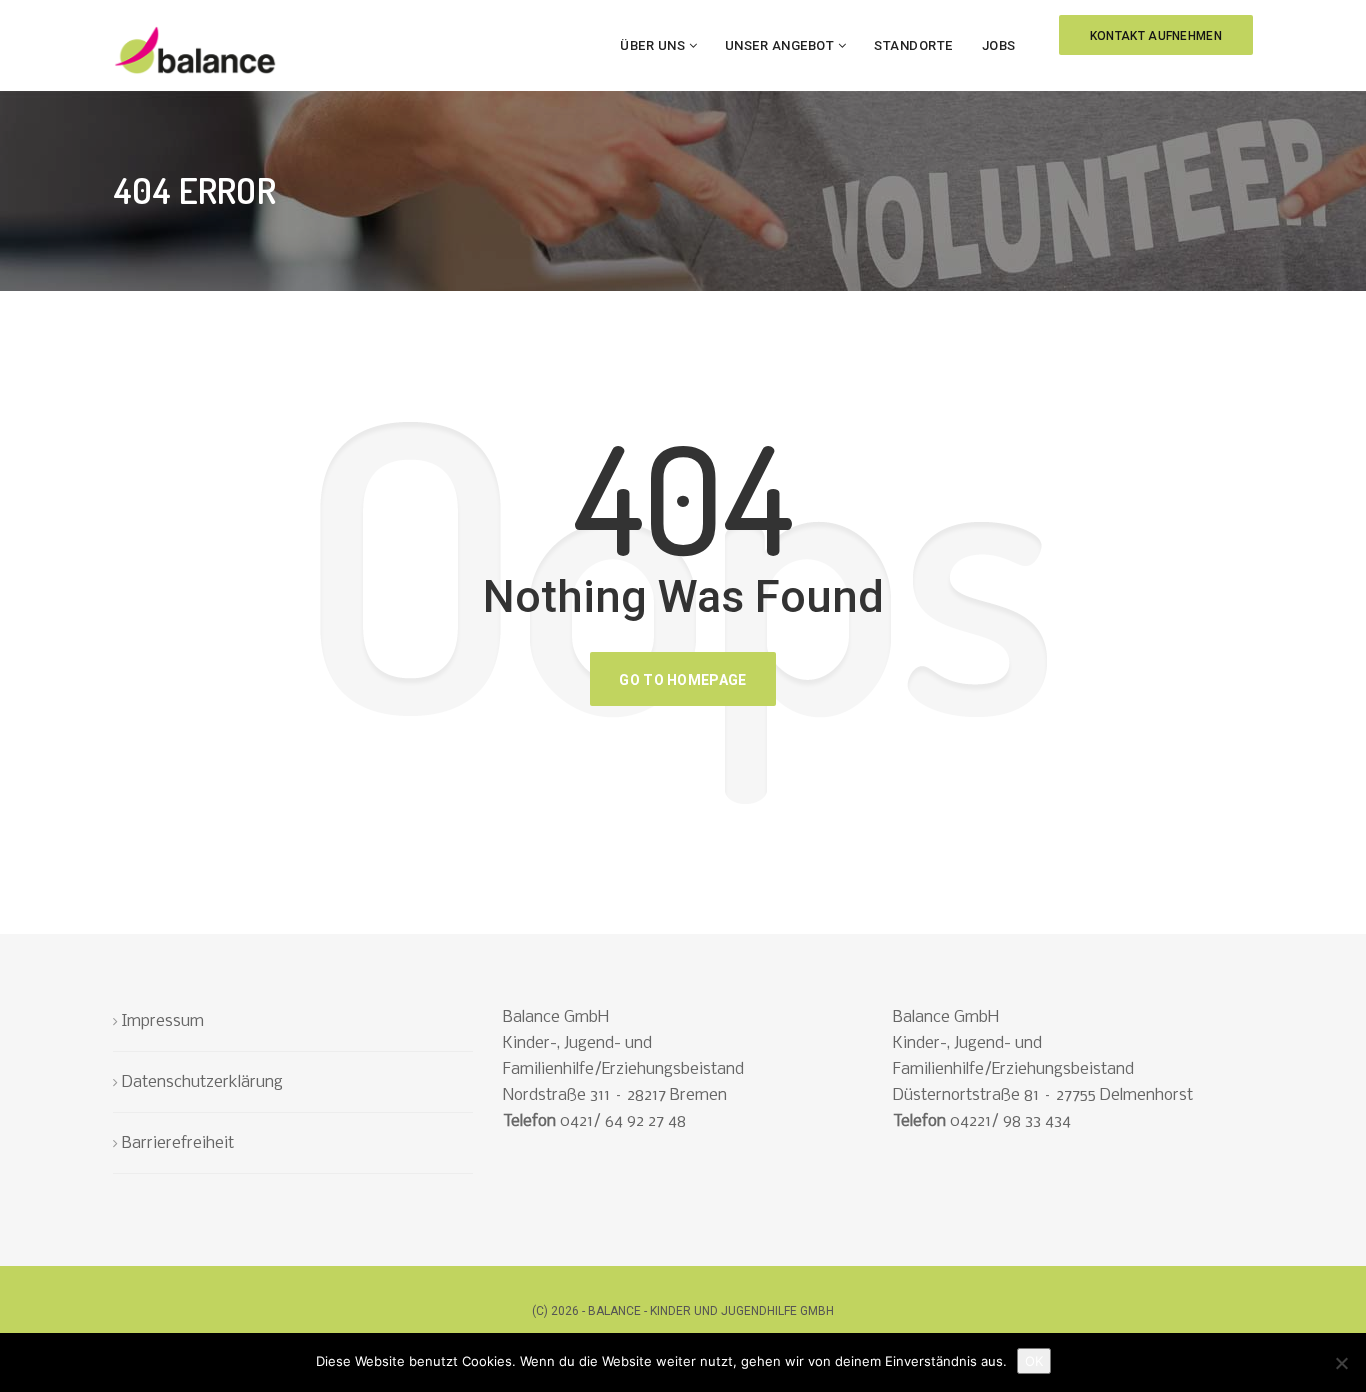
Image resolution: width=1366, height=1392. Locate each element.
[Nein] (1341, 1363)
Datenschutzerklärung (202, 1082)
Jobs (999, 45)
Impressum (163, 1021)
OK (1034, 1361)
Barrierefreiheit (178, 1143)
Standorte (913, 45)
